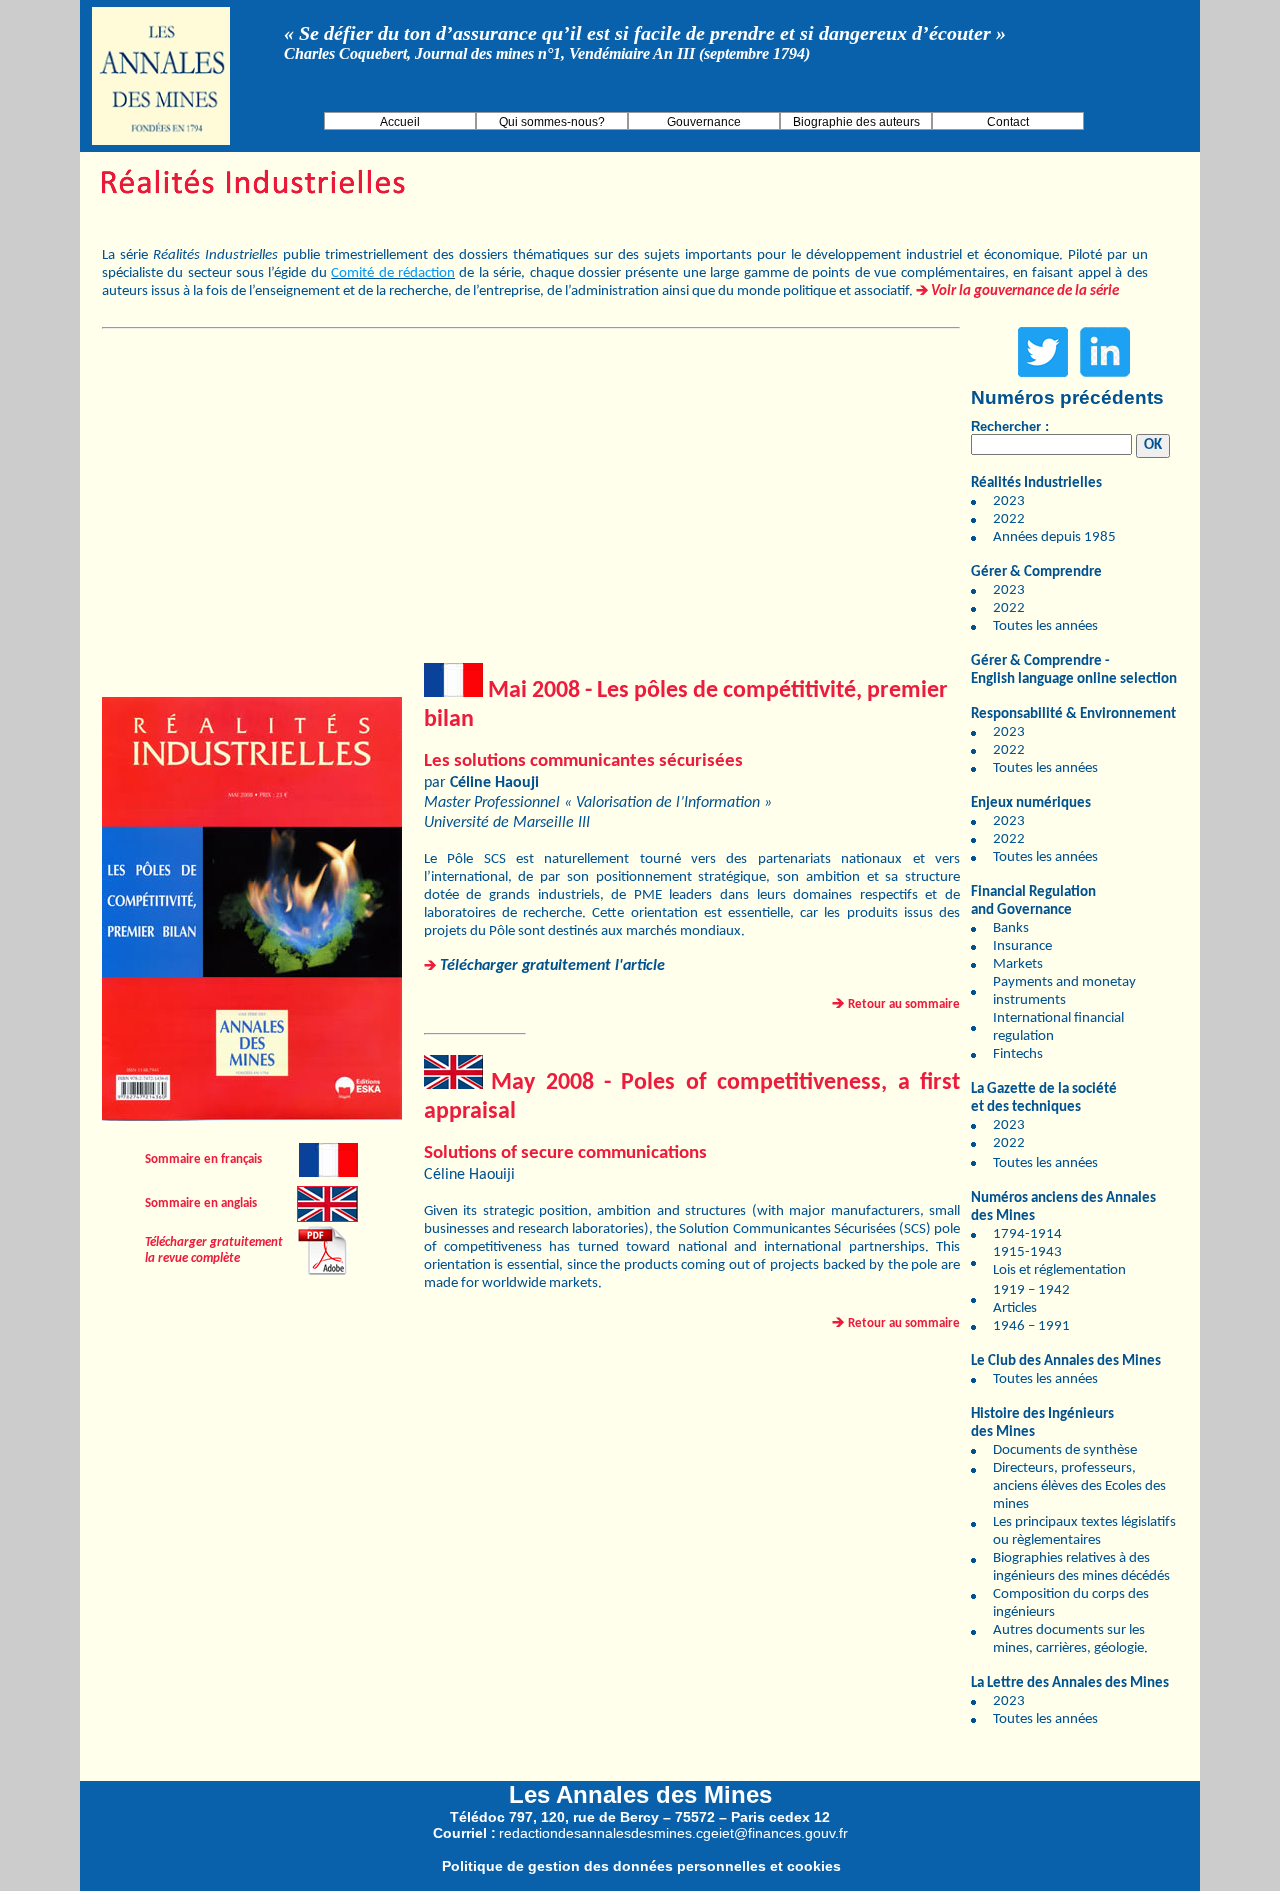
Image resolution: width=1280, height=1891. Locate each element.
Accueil (400, 122)
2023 (1009, 501)
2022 (1009, 519)
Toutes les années (1045, 626)
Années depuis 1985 (1054, 537)
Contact (1008, 122)
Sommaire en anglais (201, 1203)
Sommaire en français (203, 1159)
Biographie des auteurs (856, 122)
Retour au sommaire (904, 1004)
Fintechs (1018, 1054)
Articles (1015, 1308)
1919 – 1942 (1031, 1290)
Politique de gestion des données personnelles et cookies (641, 1866)
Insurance (1022, 946)
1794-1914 (1027, 1234)
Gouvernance (704, 122)
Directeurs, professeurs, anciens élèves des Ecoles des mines (1079, 1486)
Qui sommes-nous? (552, 122)
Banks (1011, 928)
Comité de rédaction (393, 273)
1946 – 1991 (1031, 1326)
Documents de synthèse (1065, 1450)
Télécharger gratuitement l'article (552, 966)
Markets (1018, 964)
